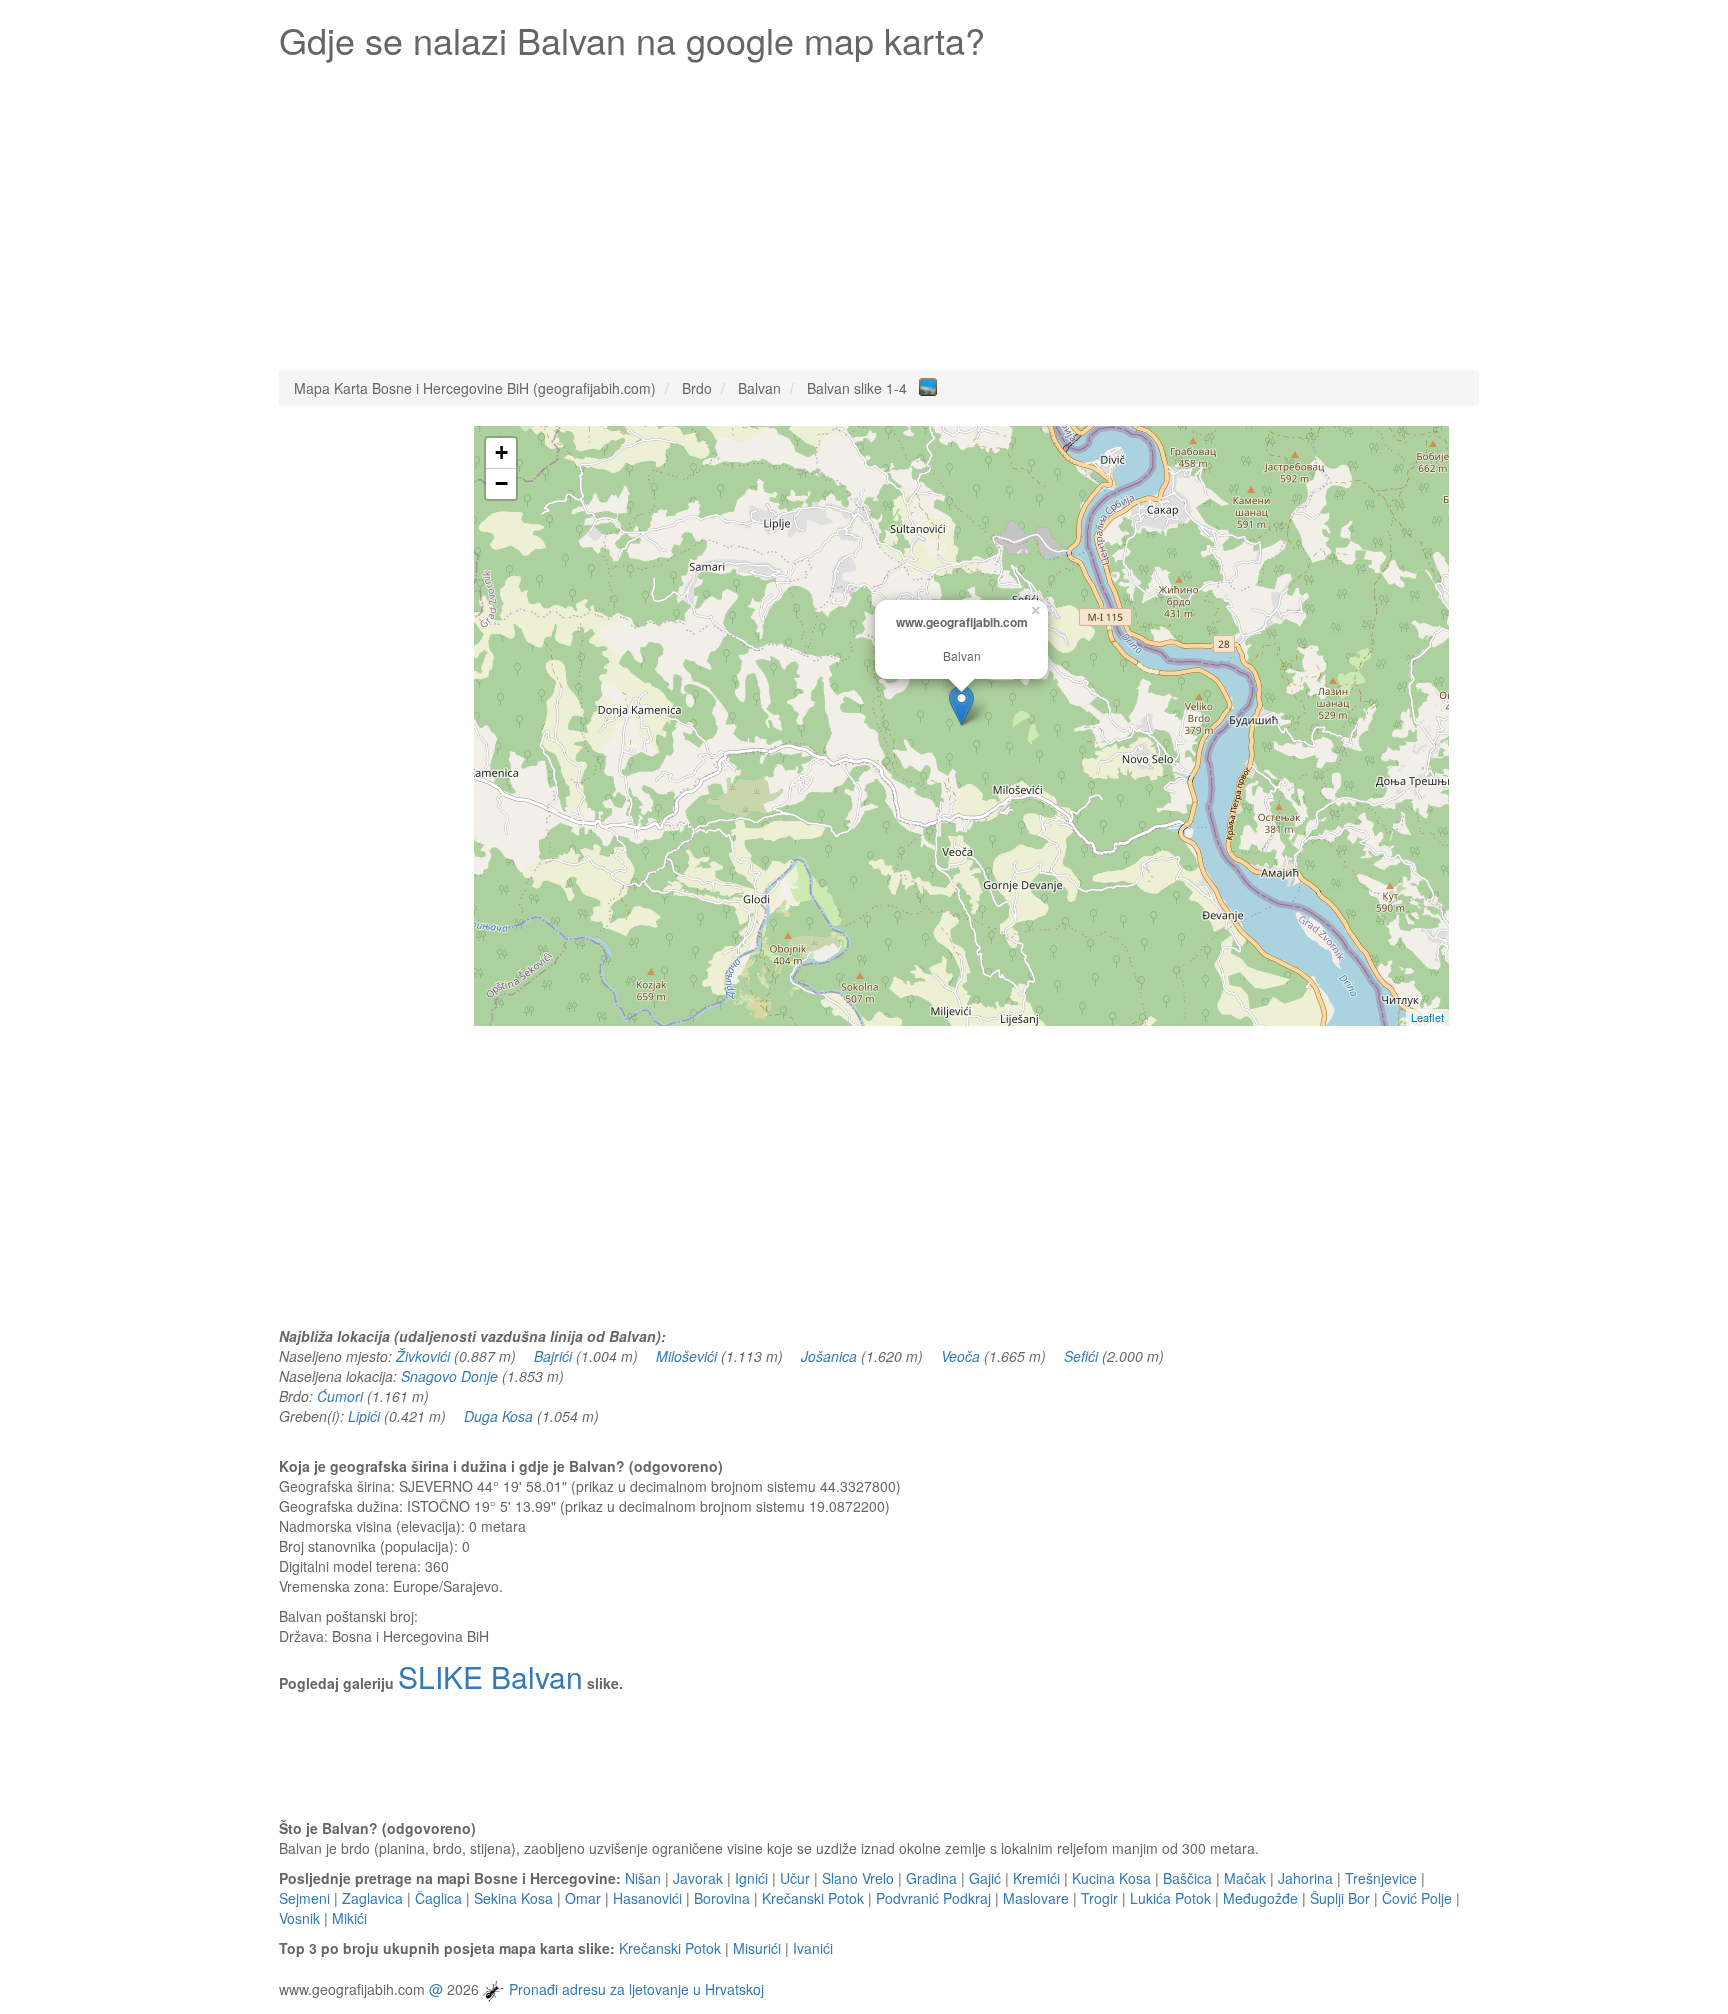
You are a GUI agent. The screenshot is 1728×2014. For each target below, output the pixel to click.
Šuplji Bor (1340, 1898)
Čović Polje (1417, 1898)
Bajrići (553, 1356)
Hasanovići (647, 1898)
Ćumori (340, 1396)
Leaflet (1427, 1017)
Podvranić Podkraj (933, 1898)
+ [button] (501, 452)
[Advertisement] (879, 210)
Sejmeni (304, 1898)
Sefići (1081, 1356)
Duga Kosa (498, 1416)
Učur (795, 1878)
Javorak (698, 1878)
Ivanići (813, 1948)
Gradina (931, 1878)
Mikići (349, 1918)
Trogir (1099, 1898)
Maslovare (1036, 1898)
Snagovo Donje (449, 1376)
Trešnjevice (1381, 1878)
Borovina (722, 1898)
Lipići (364, 1416)
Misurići (757, 1948)
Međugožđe (1260, 1898)
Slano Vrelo (858, 1878)
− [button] (501, 483)
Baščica (1187, 1878)
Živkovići (423, 1356)
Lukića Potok (1170, 1898)
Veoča (960, 1356)
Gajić (985, 1878)
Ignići (751, 1878)
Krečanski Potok (813, 1898)
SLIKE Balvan (490, 1676)
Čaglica (438, 1898)
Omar (583, 1898)
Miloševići (686, 1356)
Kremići (1036, 1878)
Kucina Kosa (1111, 1878)
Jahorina (1305, 1878)
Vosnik (299, 1918)
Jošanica (829, 1356)
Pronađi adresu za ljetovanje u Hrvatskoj (636, 1989)
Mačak (1245, 1878)
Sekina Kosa (513, 1898)
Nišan (643, 1878)
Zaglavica (372, 1898)
